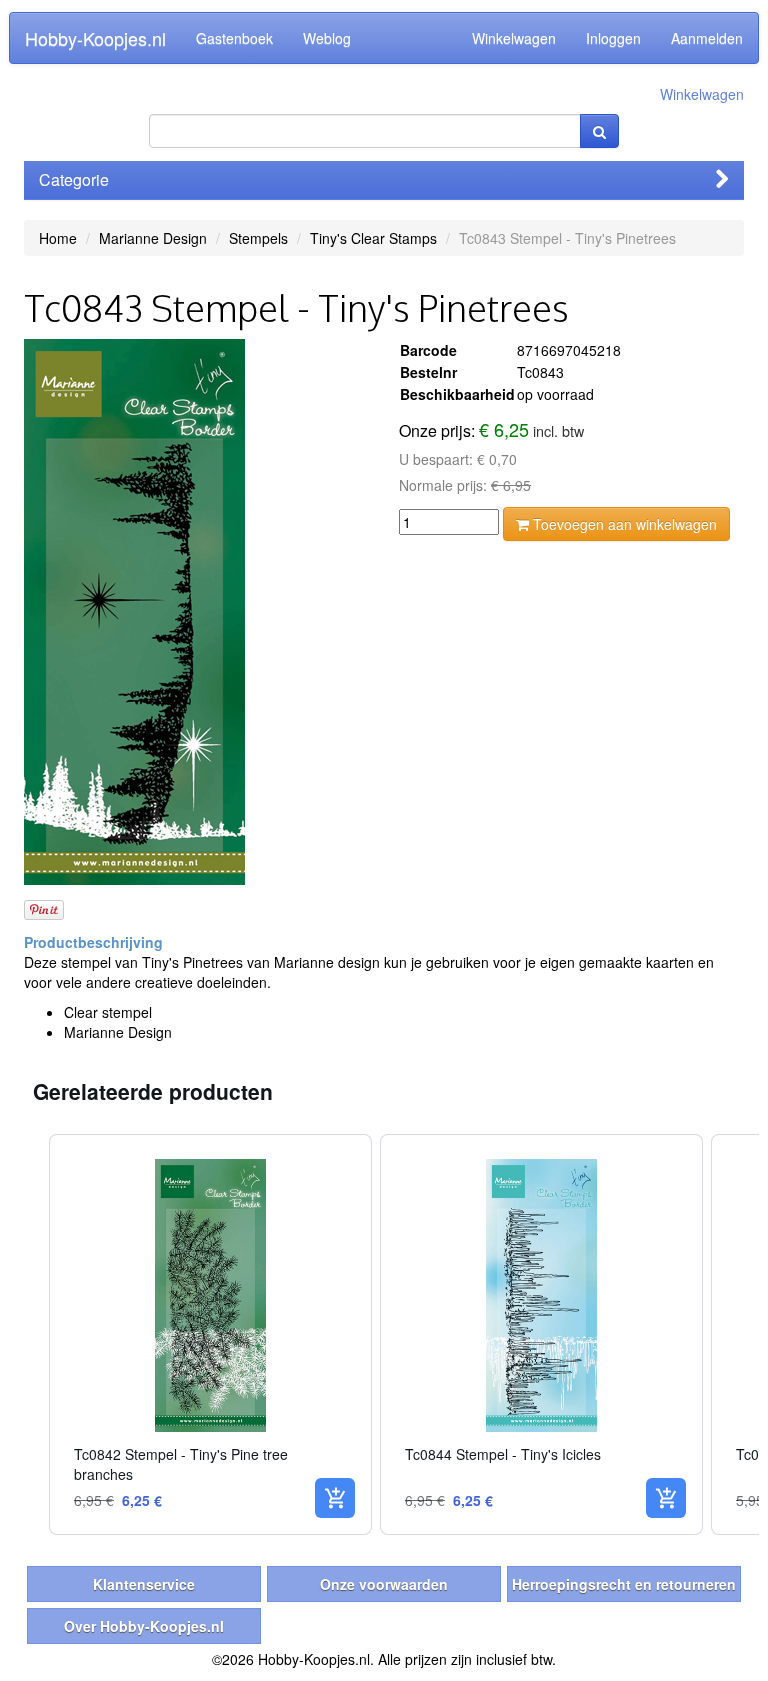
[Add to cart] (335, 1498)
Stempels (258, 238)
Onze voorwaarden (384, 1584)
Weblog (327, 38)
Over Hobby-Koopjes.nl (144, 1626)
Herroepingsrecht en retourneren (624, 1584)
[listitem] (210, 1334)
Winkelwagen (514, 38)
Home (58, 238)
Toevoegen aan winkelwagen (623, 524)
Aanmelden (707, 38)
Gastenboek (234, 38)
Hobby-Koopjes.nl (95, 38)
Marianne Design (153, 238)
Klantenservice (144, 1584)
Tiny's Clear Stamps (373, 238)
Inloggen (613, 38)
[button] (29, 1334)
